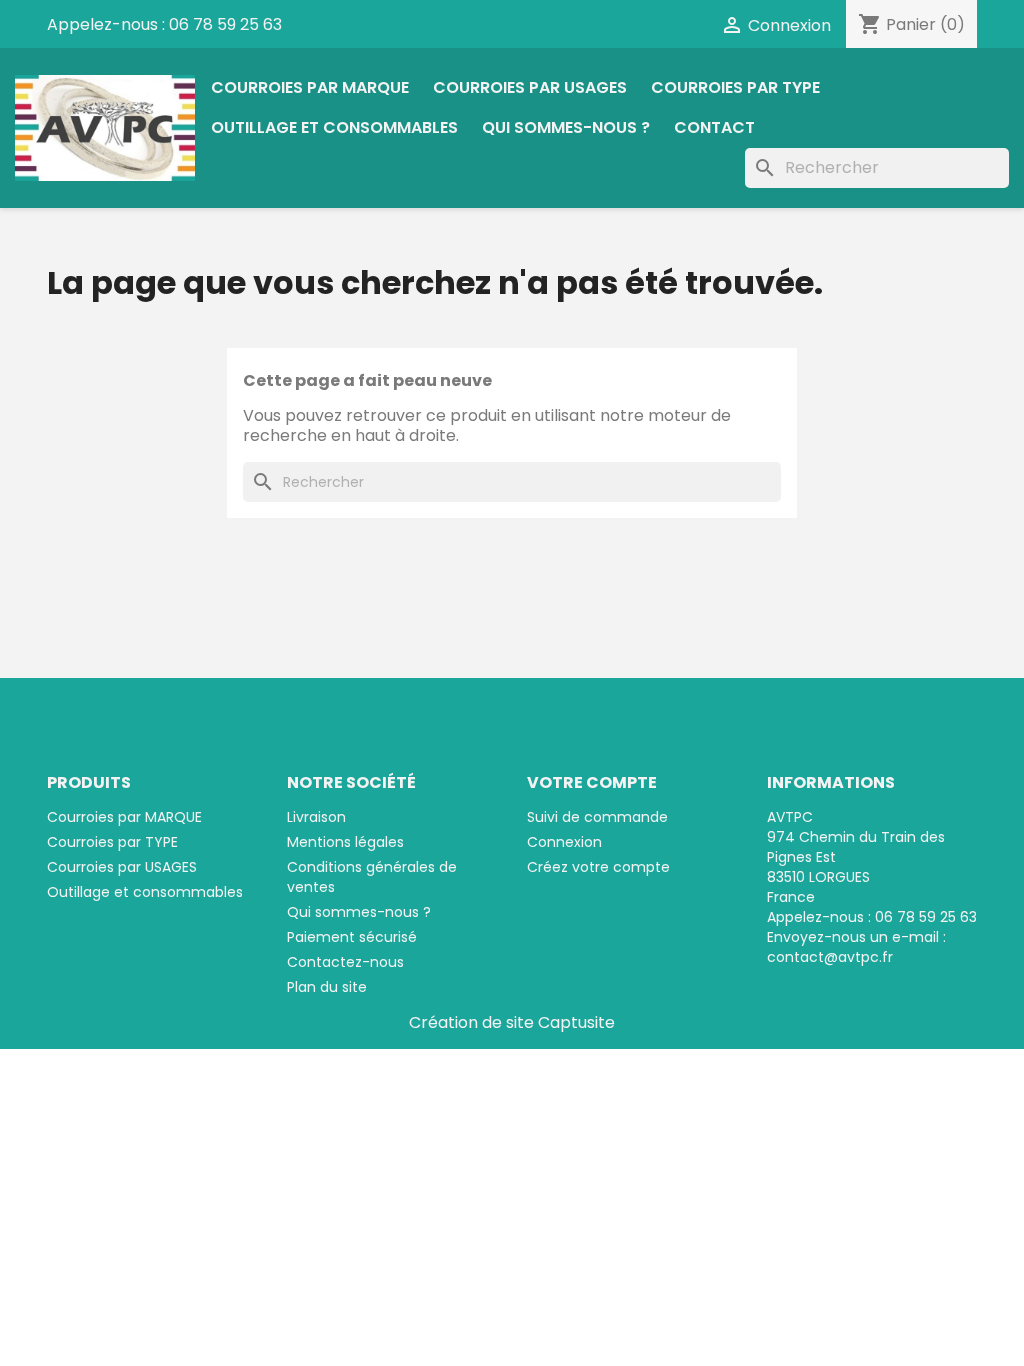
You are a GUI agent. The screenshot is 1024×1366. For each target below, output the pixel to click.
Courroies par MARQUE (310, 87)
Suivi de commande (597, 817)
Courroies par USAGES (530, 87)
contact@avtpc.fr (830, 957)
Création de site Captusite (512, 1022)
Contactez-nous (345, 962)
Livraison (316, 817)
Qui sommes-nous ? (566, 127)
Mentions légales (345, 842)
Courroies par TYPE (735, 87)
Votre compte (592, 782)
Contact (714, 127)
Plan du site (327, 987)
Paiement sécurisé (352, 937)
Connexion (564, 842)
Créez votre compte (598, 867)
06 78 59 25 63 (225, 24)
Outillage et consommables (334, 127)
